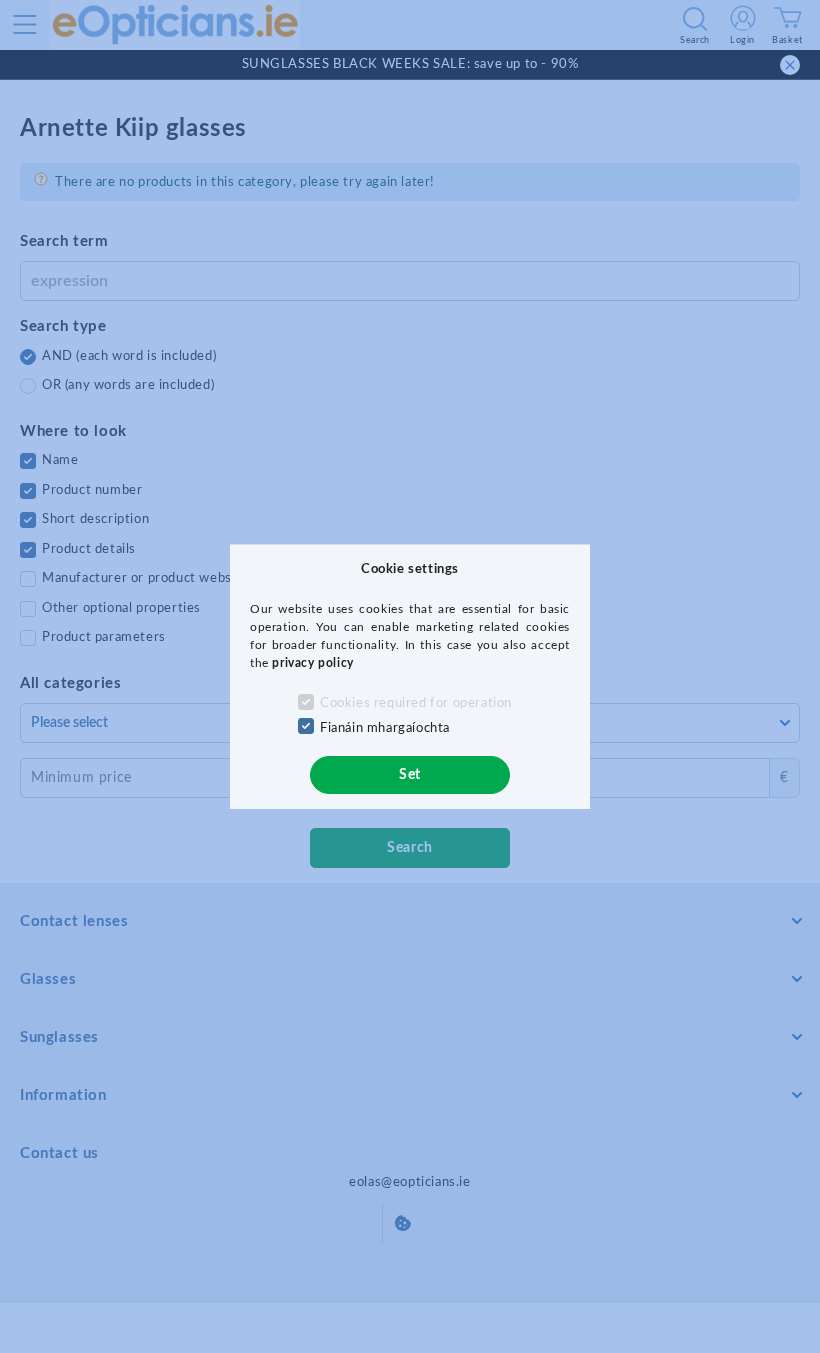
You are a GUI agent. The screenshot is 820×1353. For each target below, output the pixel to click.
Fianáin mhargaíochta (385, 728)
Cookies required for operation (416, 703)
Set (410, 775)
